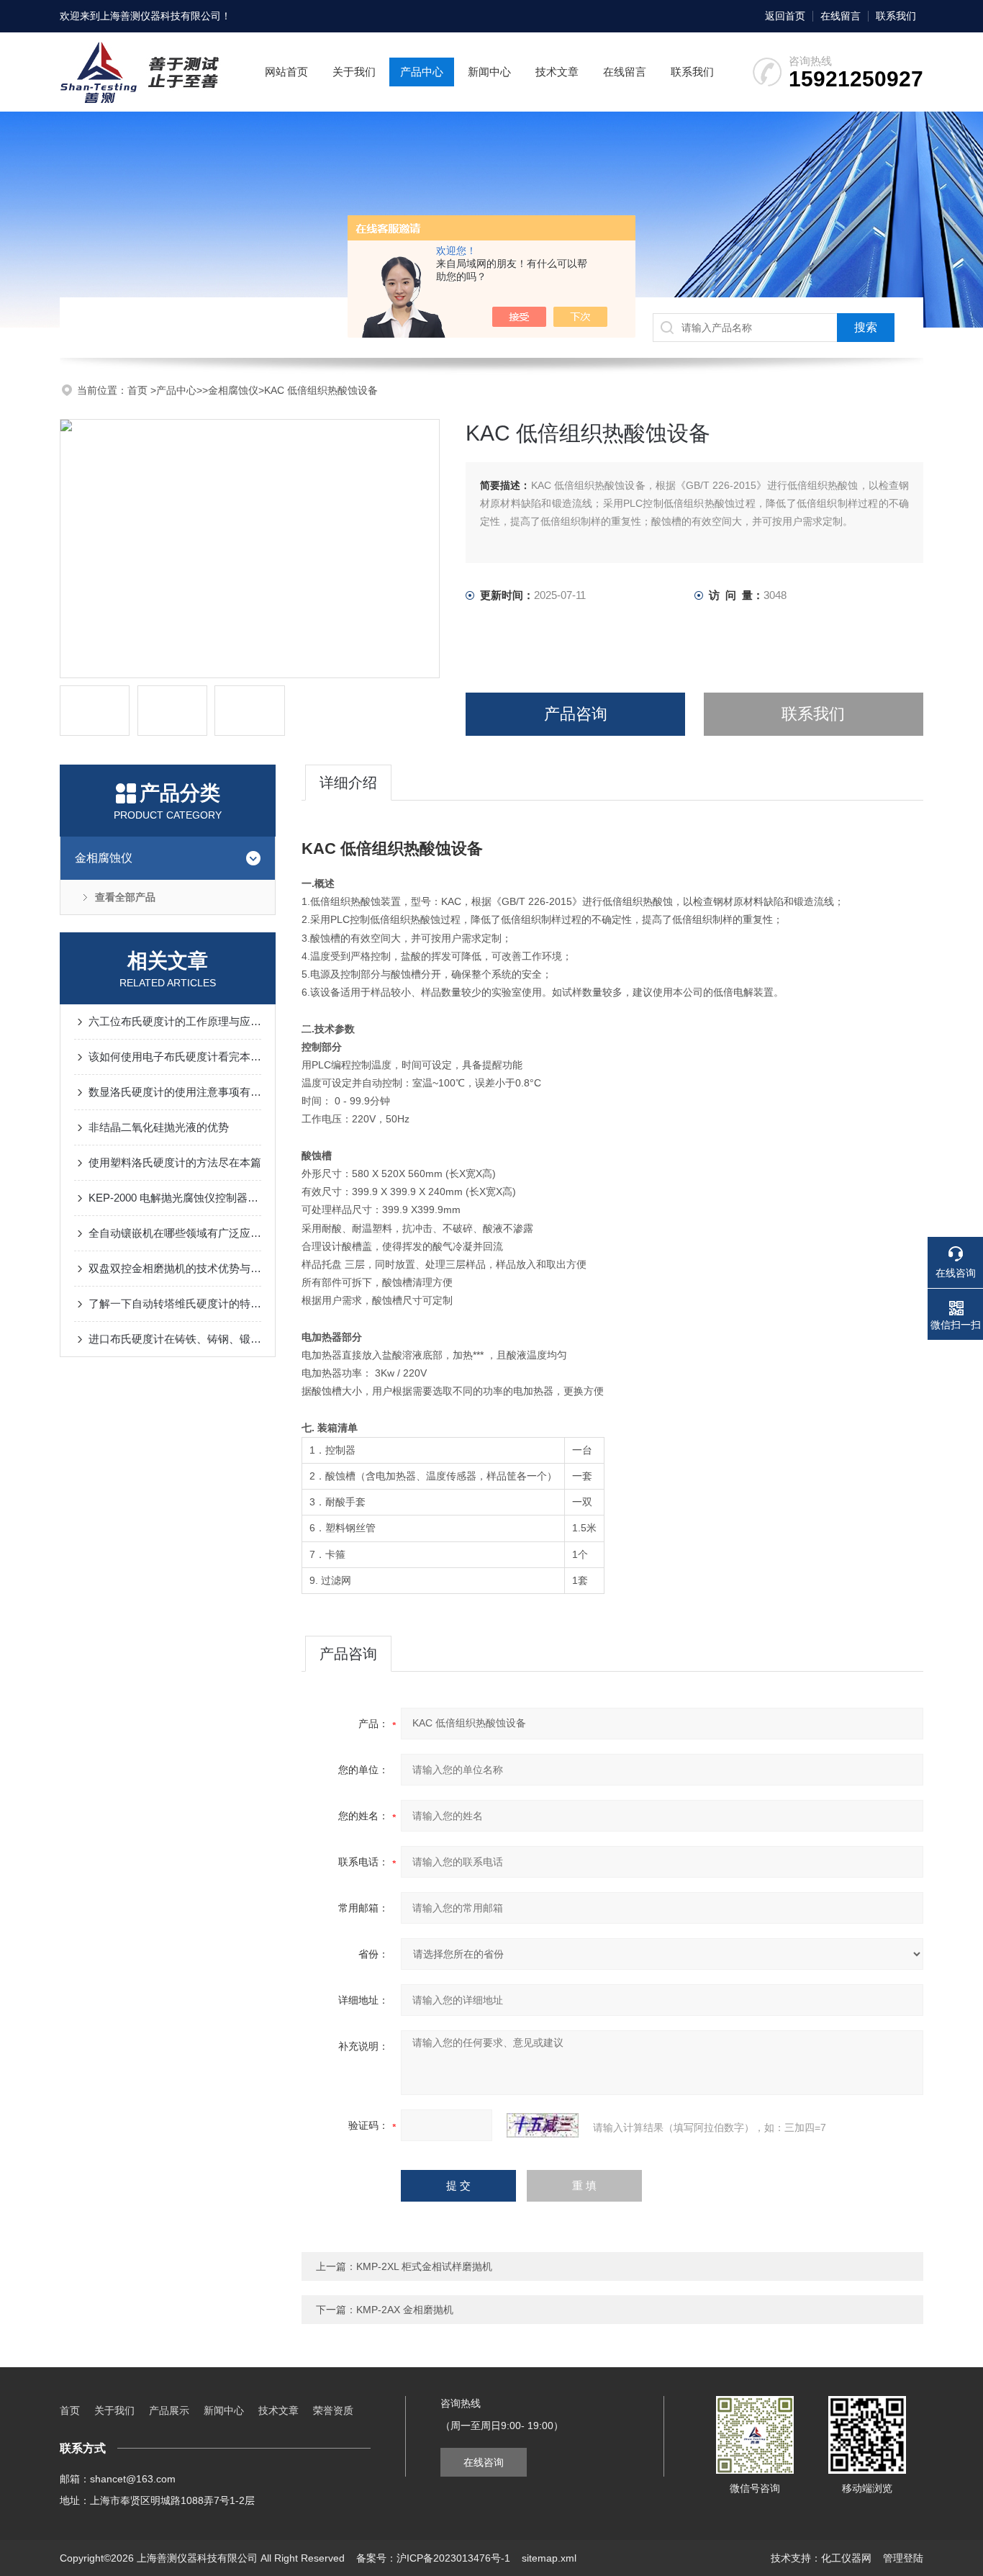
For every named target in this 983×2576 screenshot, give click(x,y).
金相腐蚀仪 (233, 390)
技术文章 (557, 72)
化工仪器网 (846, 2558)
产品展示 (169, 2410)
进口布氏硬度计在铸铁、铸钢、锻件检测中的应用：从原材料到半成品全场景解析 (175, 1339)
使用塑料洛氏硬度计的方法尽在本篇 (175, 1162)
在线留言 (841, 16)
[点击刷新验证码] (543, 2125)
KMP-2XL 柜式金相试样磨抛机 (424, 2266)
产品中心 (422, 72)
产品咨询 (576, 714)
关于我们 (354, 72)
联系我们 (896, 16)
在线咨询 (484, 2462)
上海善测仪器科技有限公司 (160, 16)
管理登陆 (903, 2558)
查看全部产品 (125, 897)
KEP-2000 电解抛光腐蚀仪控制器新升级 (175, 1198)
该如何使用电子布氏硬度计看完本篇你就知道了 (175, 1057)
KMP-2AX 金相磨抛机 (405, 2310)
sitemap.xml (549, 2558)
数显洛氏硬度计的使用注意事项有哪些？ (175, 1092)
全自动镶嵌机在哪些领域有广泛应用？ (175, 1233)
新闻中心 (489, 72)
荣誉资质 (333, 2410)
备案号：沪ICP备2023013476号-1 (433, 2558)
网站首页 (286, 72)
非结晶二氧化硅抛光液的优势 (159, 1127)
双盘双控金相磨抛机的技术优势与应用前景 (175, 1268)
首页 (139, 390)
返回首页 (785, 16)
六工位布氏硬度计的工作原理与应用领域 (175, 1021)
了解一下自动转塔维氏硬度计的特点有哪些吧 (175, 1303)
